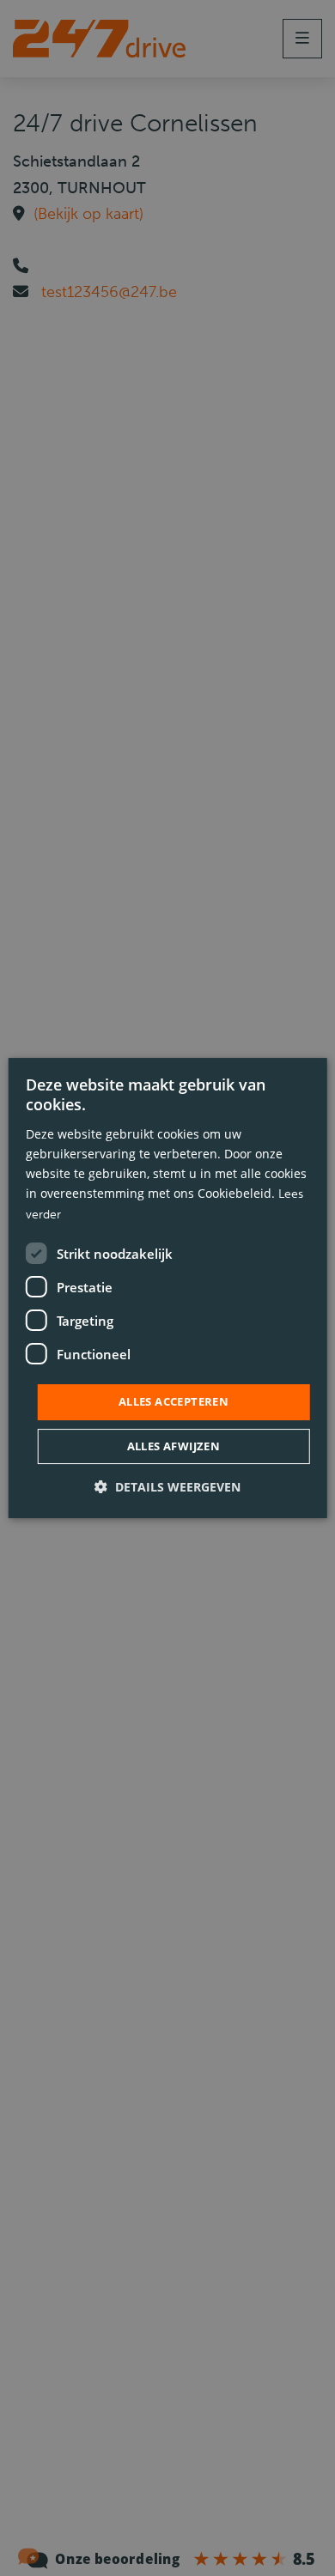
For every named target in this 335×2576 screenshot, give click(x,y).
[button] (167, 1487)
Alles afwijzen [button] (174, 1446)
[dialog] (168, 1288)
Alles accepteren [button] (174, 1401)
